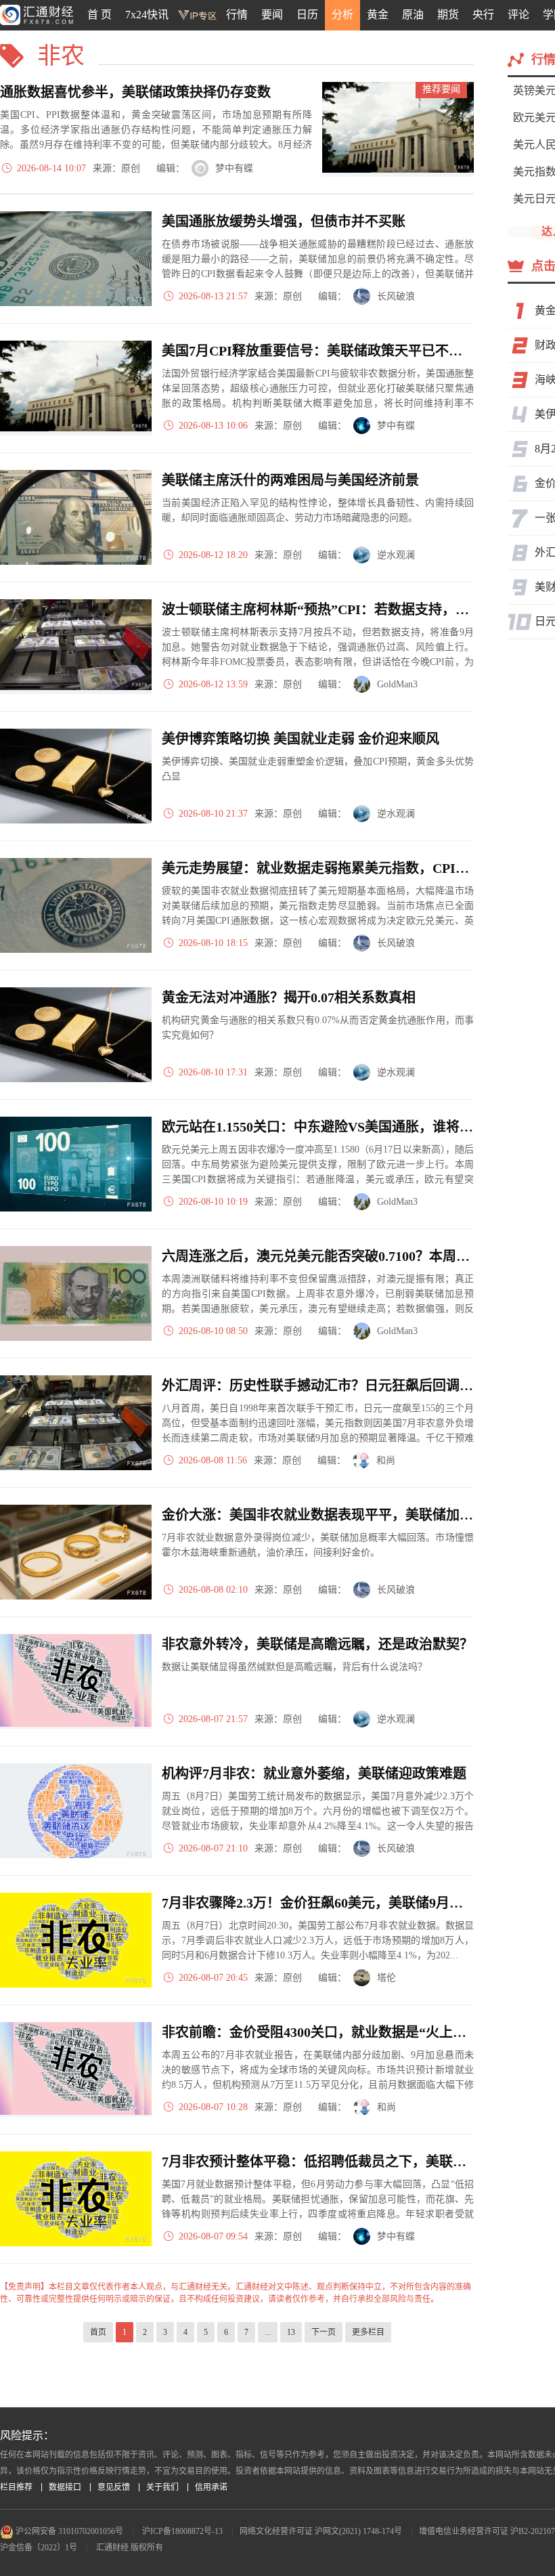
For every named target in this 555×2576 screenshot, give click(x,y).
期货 (448, 15)
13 (291, 2332)
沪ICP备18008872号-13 (182, 2531)
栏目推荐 (16, 2487)
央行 (483, 15)
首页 (98, 2332)
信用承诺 (211, 2487)
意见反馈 (114, 2487)
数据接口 (65, 2487)
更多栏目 (368, 2332)
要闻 (272, 15)
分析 (342, 15)
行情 (237, 15)
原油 (413, 15)
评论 (518, 15)
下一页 (324, 2332)
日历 (307, 15)
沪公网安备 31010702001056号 (68, 2531)
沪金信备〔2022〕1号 (39, 2548)
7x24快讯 (147, 15)
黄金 (378, 15)
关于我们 (162, 2487)
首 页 (99, 15)
